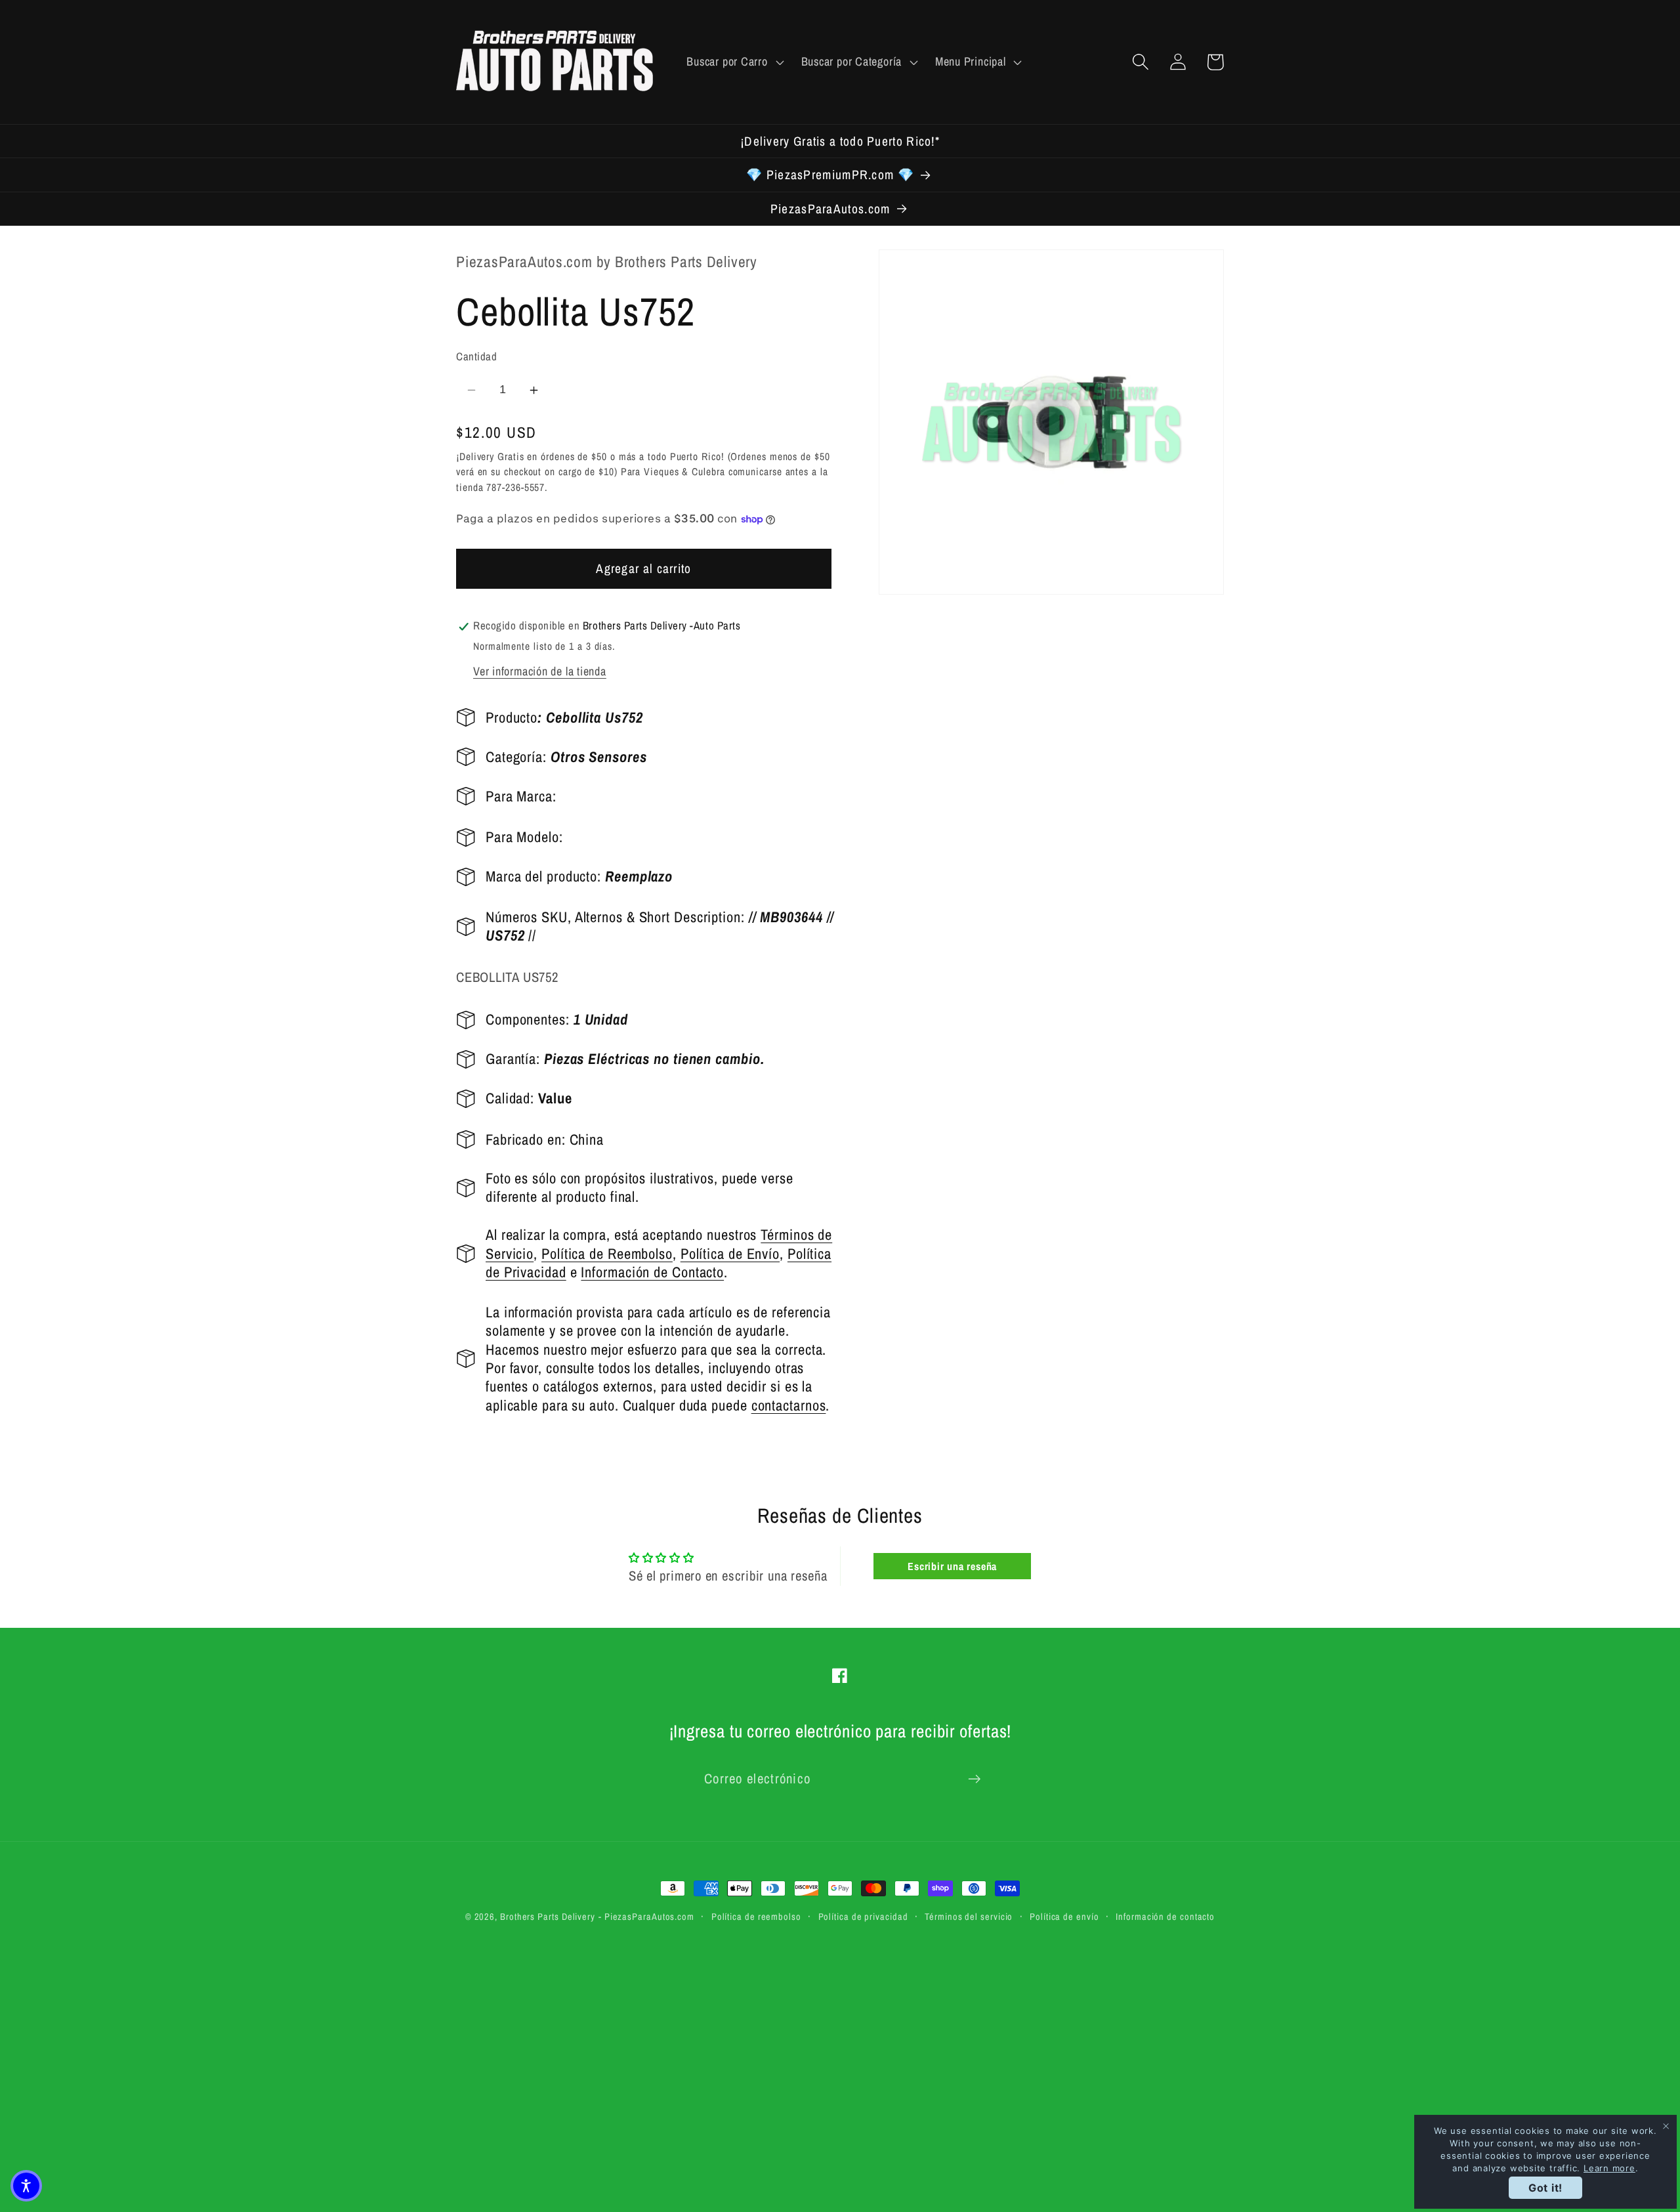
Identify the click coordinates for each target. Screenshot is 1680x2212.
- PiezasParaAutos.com (646, 1916)
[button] (734, 62)
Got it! (1545, 2188)
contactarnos (789, 1405)
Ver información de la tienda (540, 672)
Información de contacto (1165, 1916)
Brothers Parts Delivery (548, 1916)
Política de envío (1064, 1916)
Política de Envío (730, 1254)
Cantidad (476, 357)
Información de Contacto (652, 1273)
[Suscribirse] (974, 1779)
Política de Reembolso (607, 1254)
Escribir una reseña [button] (952, 1566)
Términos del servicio (969, 1916)
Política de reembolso (756, 1916)
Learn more (1609, 2168)
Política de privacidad (863, 1916)
